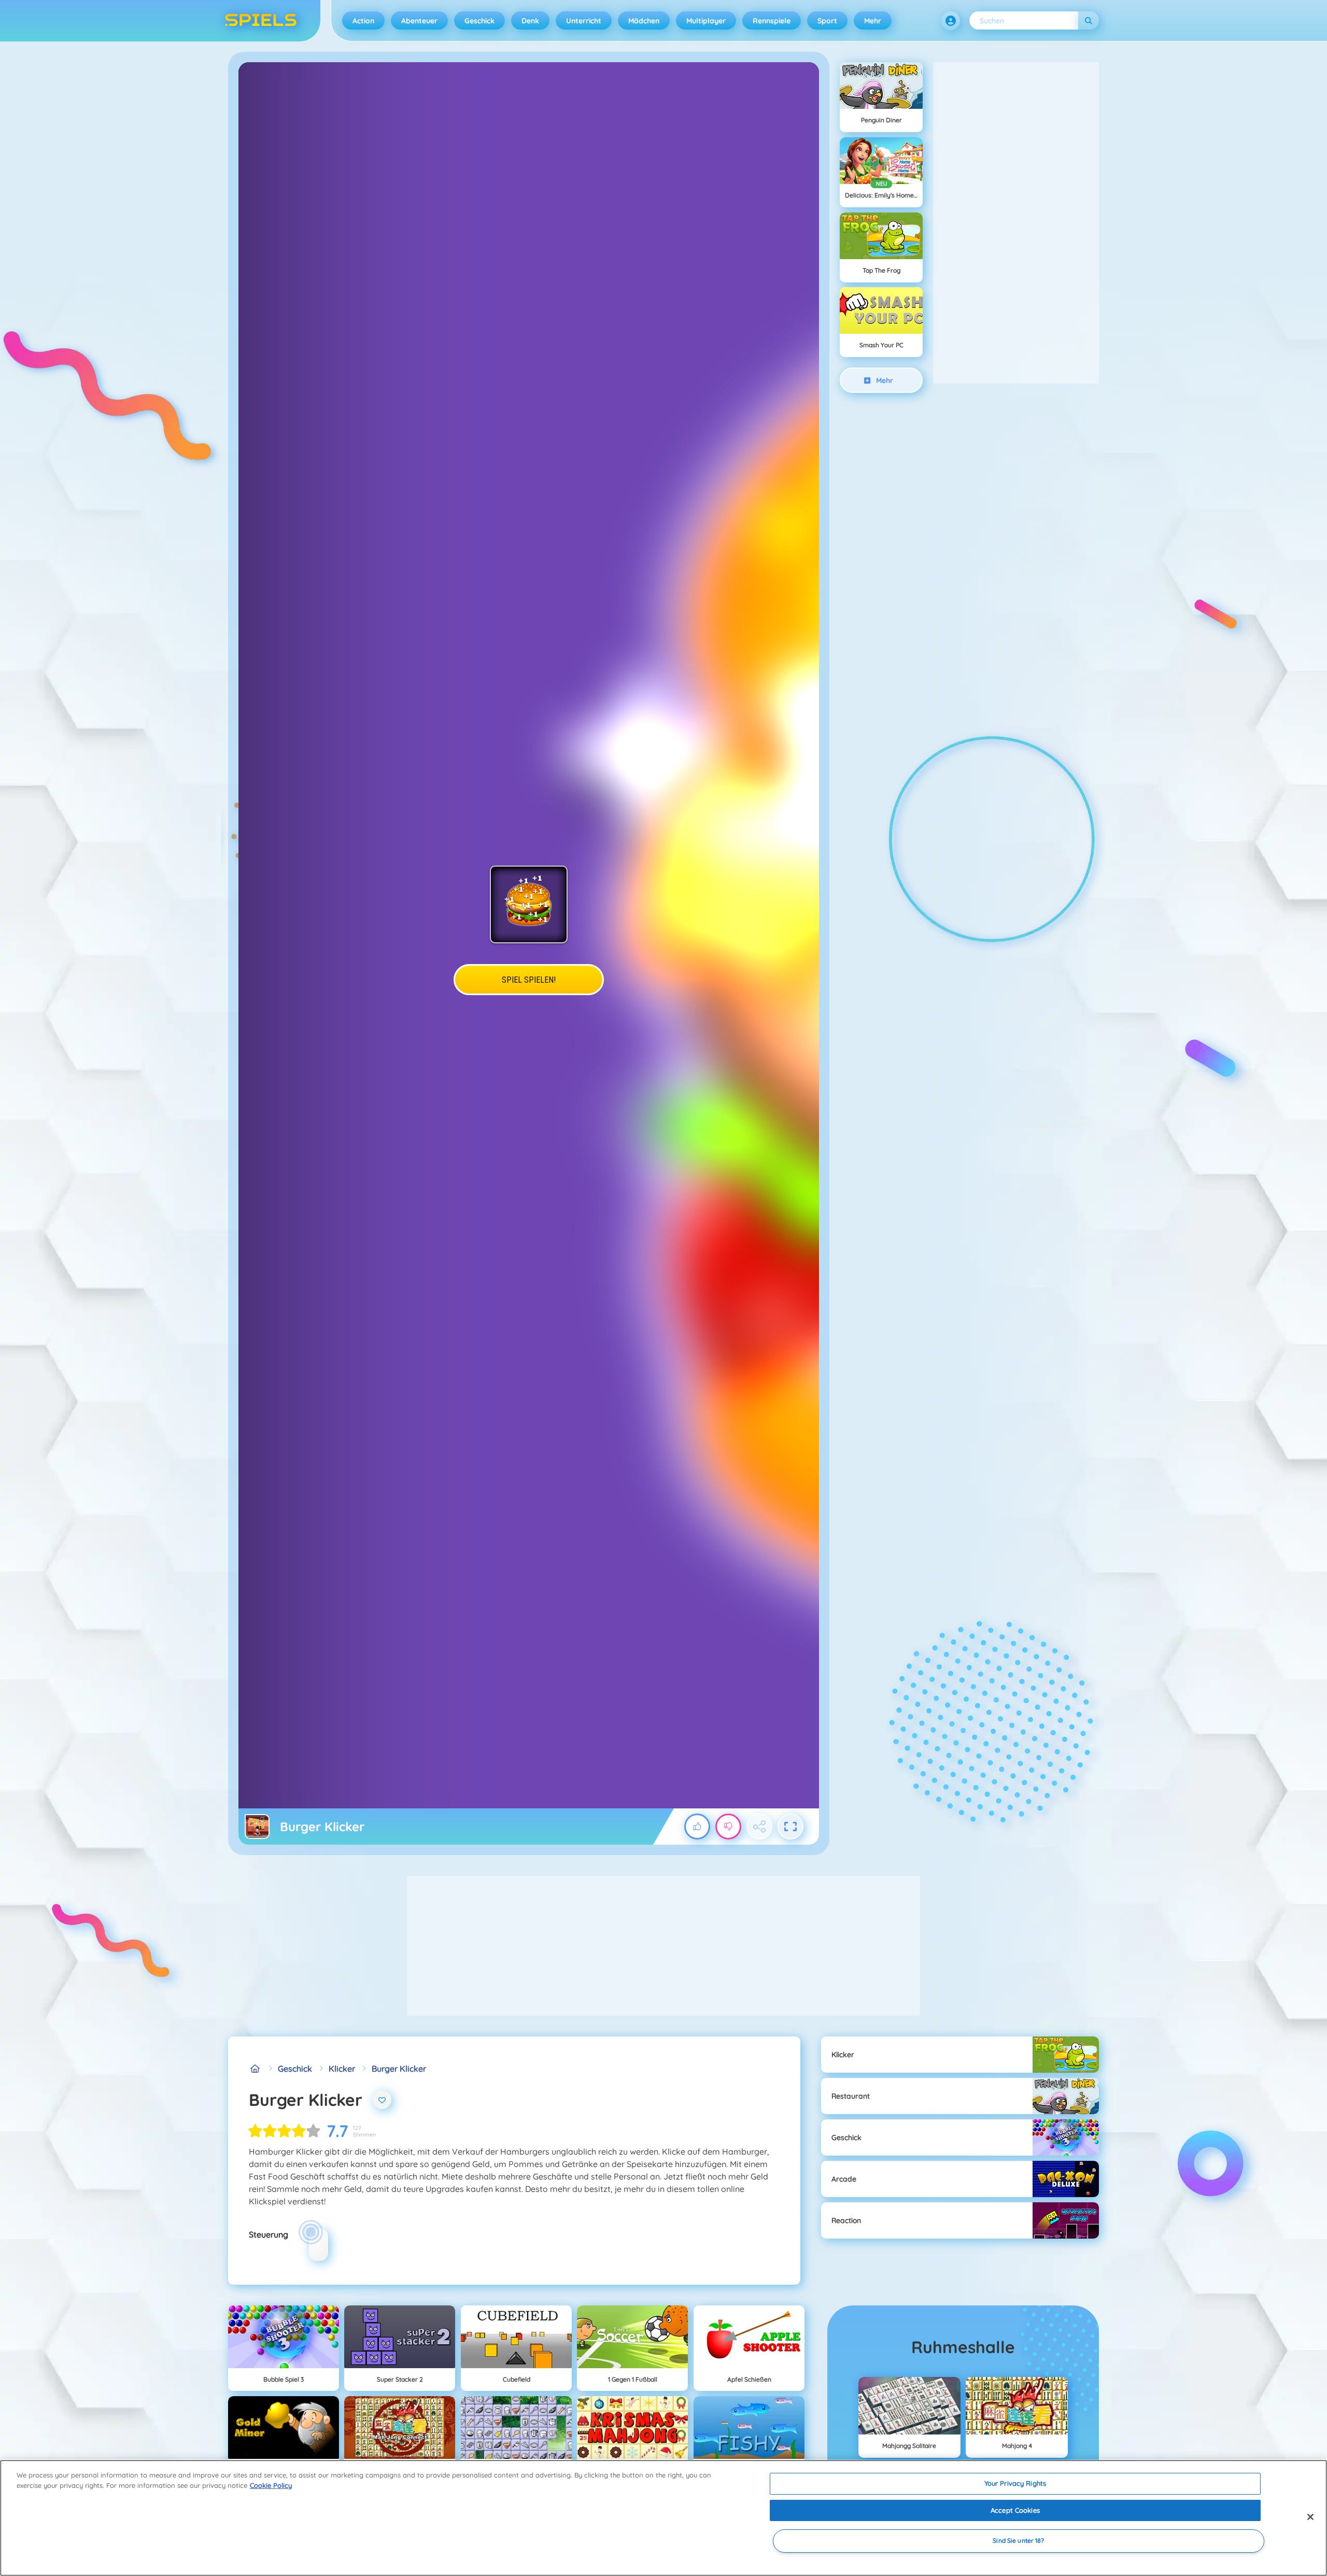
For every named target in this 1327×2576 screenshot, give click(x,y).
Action (363, 21)
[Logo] (261, 21)
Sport (827, 21)
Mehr (873, 21)
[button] (951, 21)
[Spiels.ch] (255, 2069)
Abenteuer (419, 21)
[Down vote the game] (728, 1827)
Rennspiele (772, 21)
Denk (530, 21)
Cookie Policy (271, 2485)
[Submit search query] (1089, 20)
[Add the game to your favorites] (382, 2100)
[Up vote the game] (697, 1827)
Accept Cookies (1015, 2510)
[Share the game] (759, 1827)
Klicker (342, 2069)
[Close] (1310, 2517)
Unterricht (584, 21)
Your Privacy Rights (1015, 2483)
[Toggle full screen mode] (790, 1827)
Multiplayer (706, 21)
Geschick (479, 21)
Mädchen (644, 21)
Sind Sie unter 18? (1018, 2541)
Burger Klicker (399, 2069)
